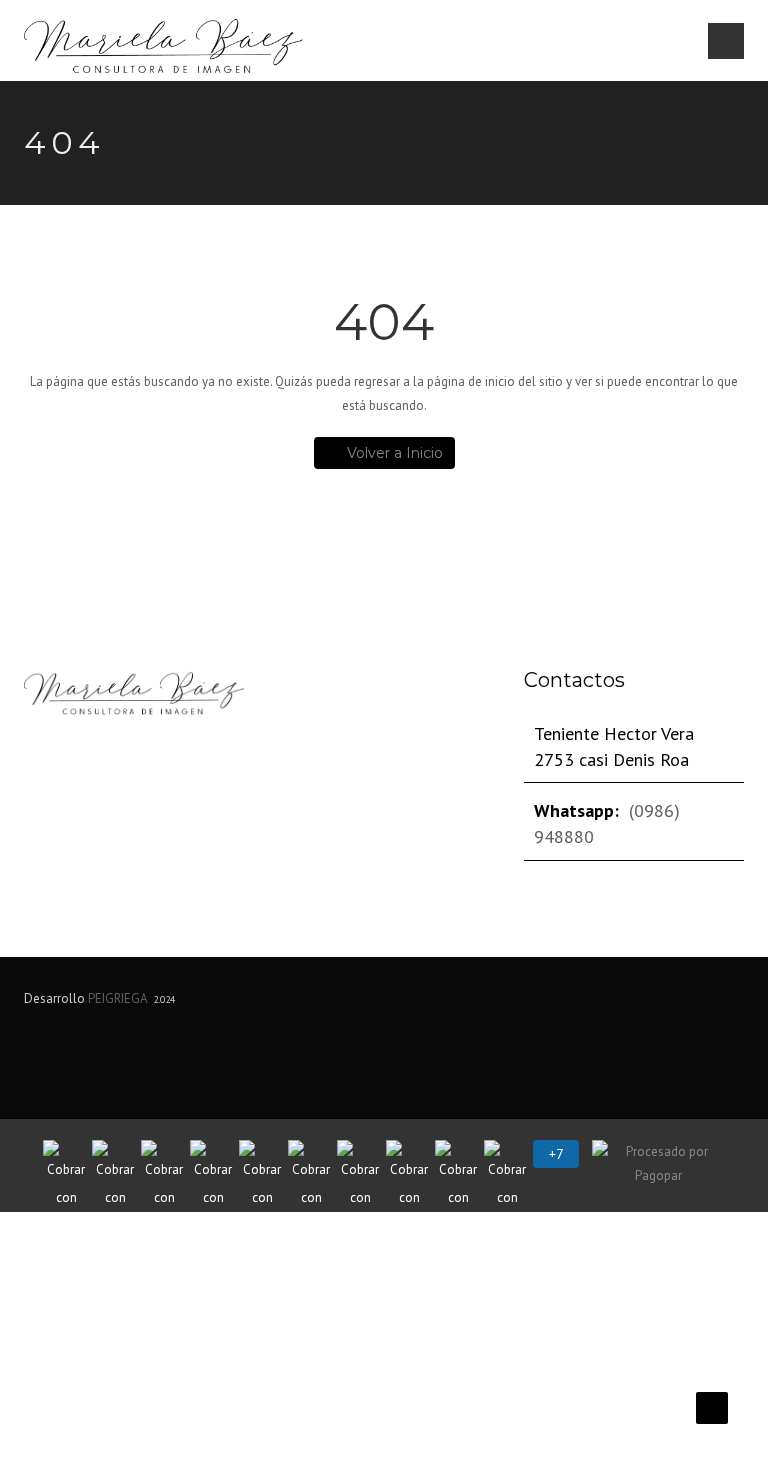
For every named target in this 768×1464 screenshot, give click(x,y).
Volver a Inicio (395, 453)
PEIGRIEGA (117, 998)
